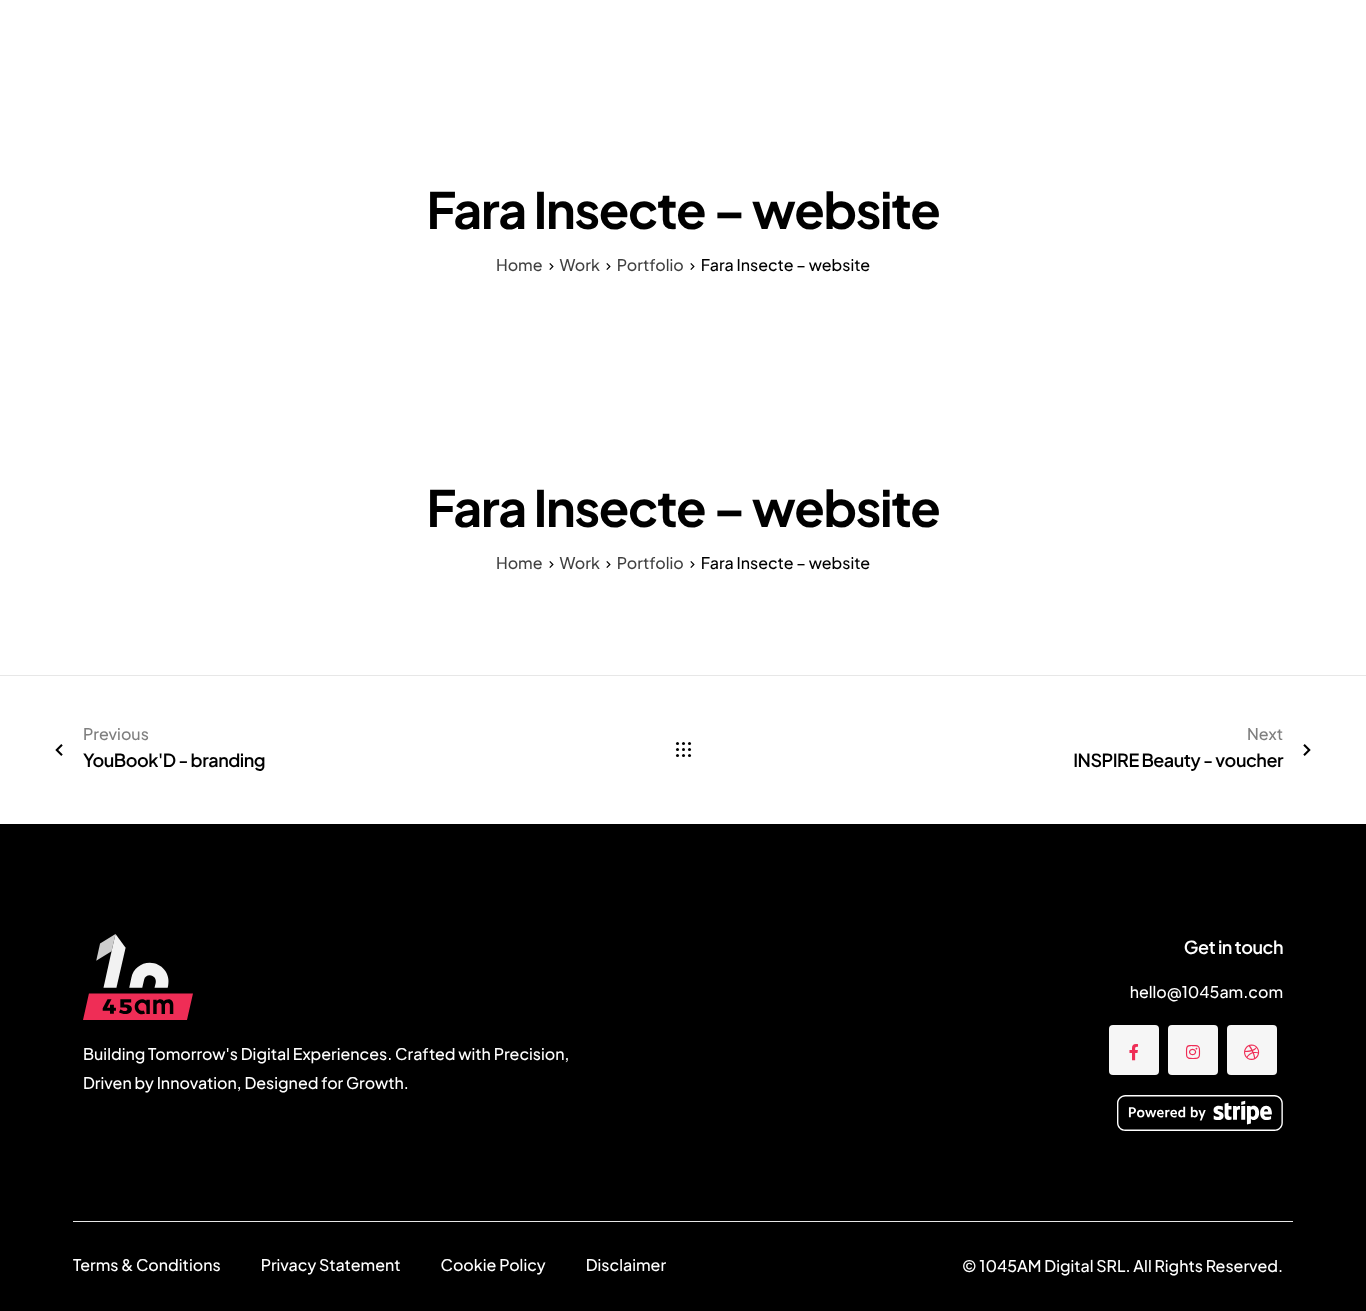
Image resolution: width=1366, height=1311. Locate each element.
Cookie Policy (493, 1264)
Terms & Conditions (147, 1264)
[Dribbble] (1252, 1050)
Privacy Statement (331, 1264)
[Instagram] (1193, 1050)
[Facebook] (1134, 1050)
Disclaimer (626, 1264)
